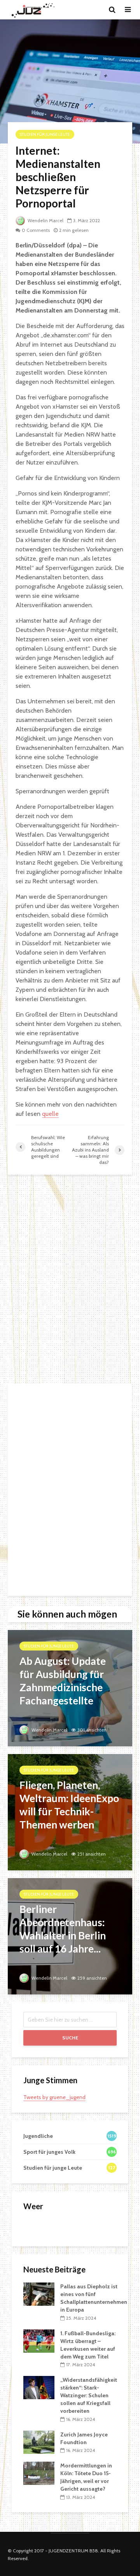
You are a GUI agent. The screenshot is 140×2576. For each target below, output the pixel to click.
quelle (50, 1114)
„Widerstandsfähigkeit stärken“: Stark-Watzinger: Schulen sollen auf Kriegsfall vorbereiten (89, 2395)
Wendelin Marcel (45, 220)
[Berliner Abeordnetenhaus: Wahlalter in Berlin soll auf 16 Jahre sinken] (70, 1936)
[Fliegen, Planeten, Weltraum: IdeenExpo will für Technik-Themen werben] (70, 1812)
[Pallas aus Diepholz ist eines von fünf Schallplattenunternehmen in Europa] (39, 2294)
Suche (70, 2038)
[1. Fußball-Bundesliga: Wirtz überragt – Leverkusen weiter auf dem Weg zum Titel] (39, 2340)
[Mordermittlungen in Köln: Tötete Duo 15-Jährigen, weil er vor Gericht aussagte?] (39, 2473)
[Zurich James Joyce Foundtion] (39, 2441)
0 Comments (36, 230)
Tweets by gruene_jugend (54, 2097)
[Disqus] (70, 1279)
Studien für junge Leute (45, 134)
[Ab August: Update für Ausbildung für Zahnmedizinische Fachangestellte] (70, 1688)
